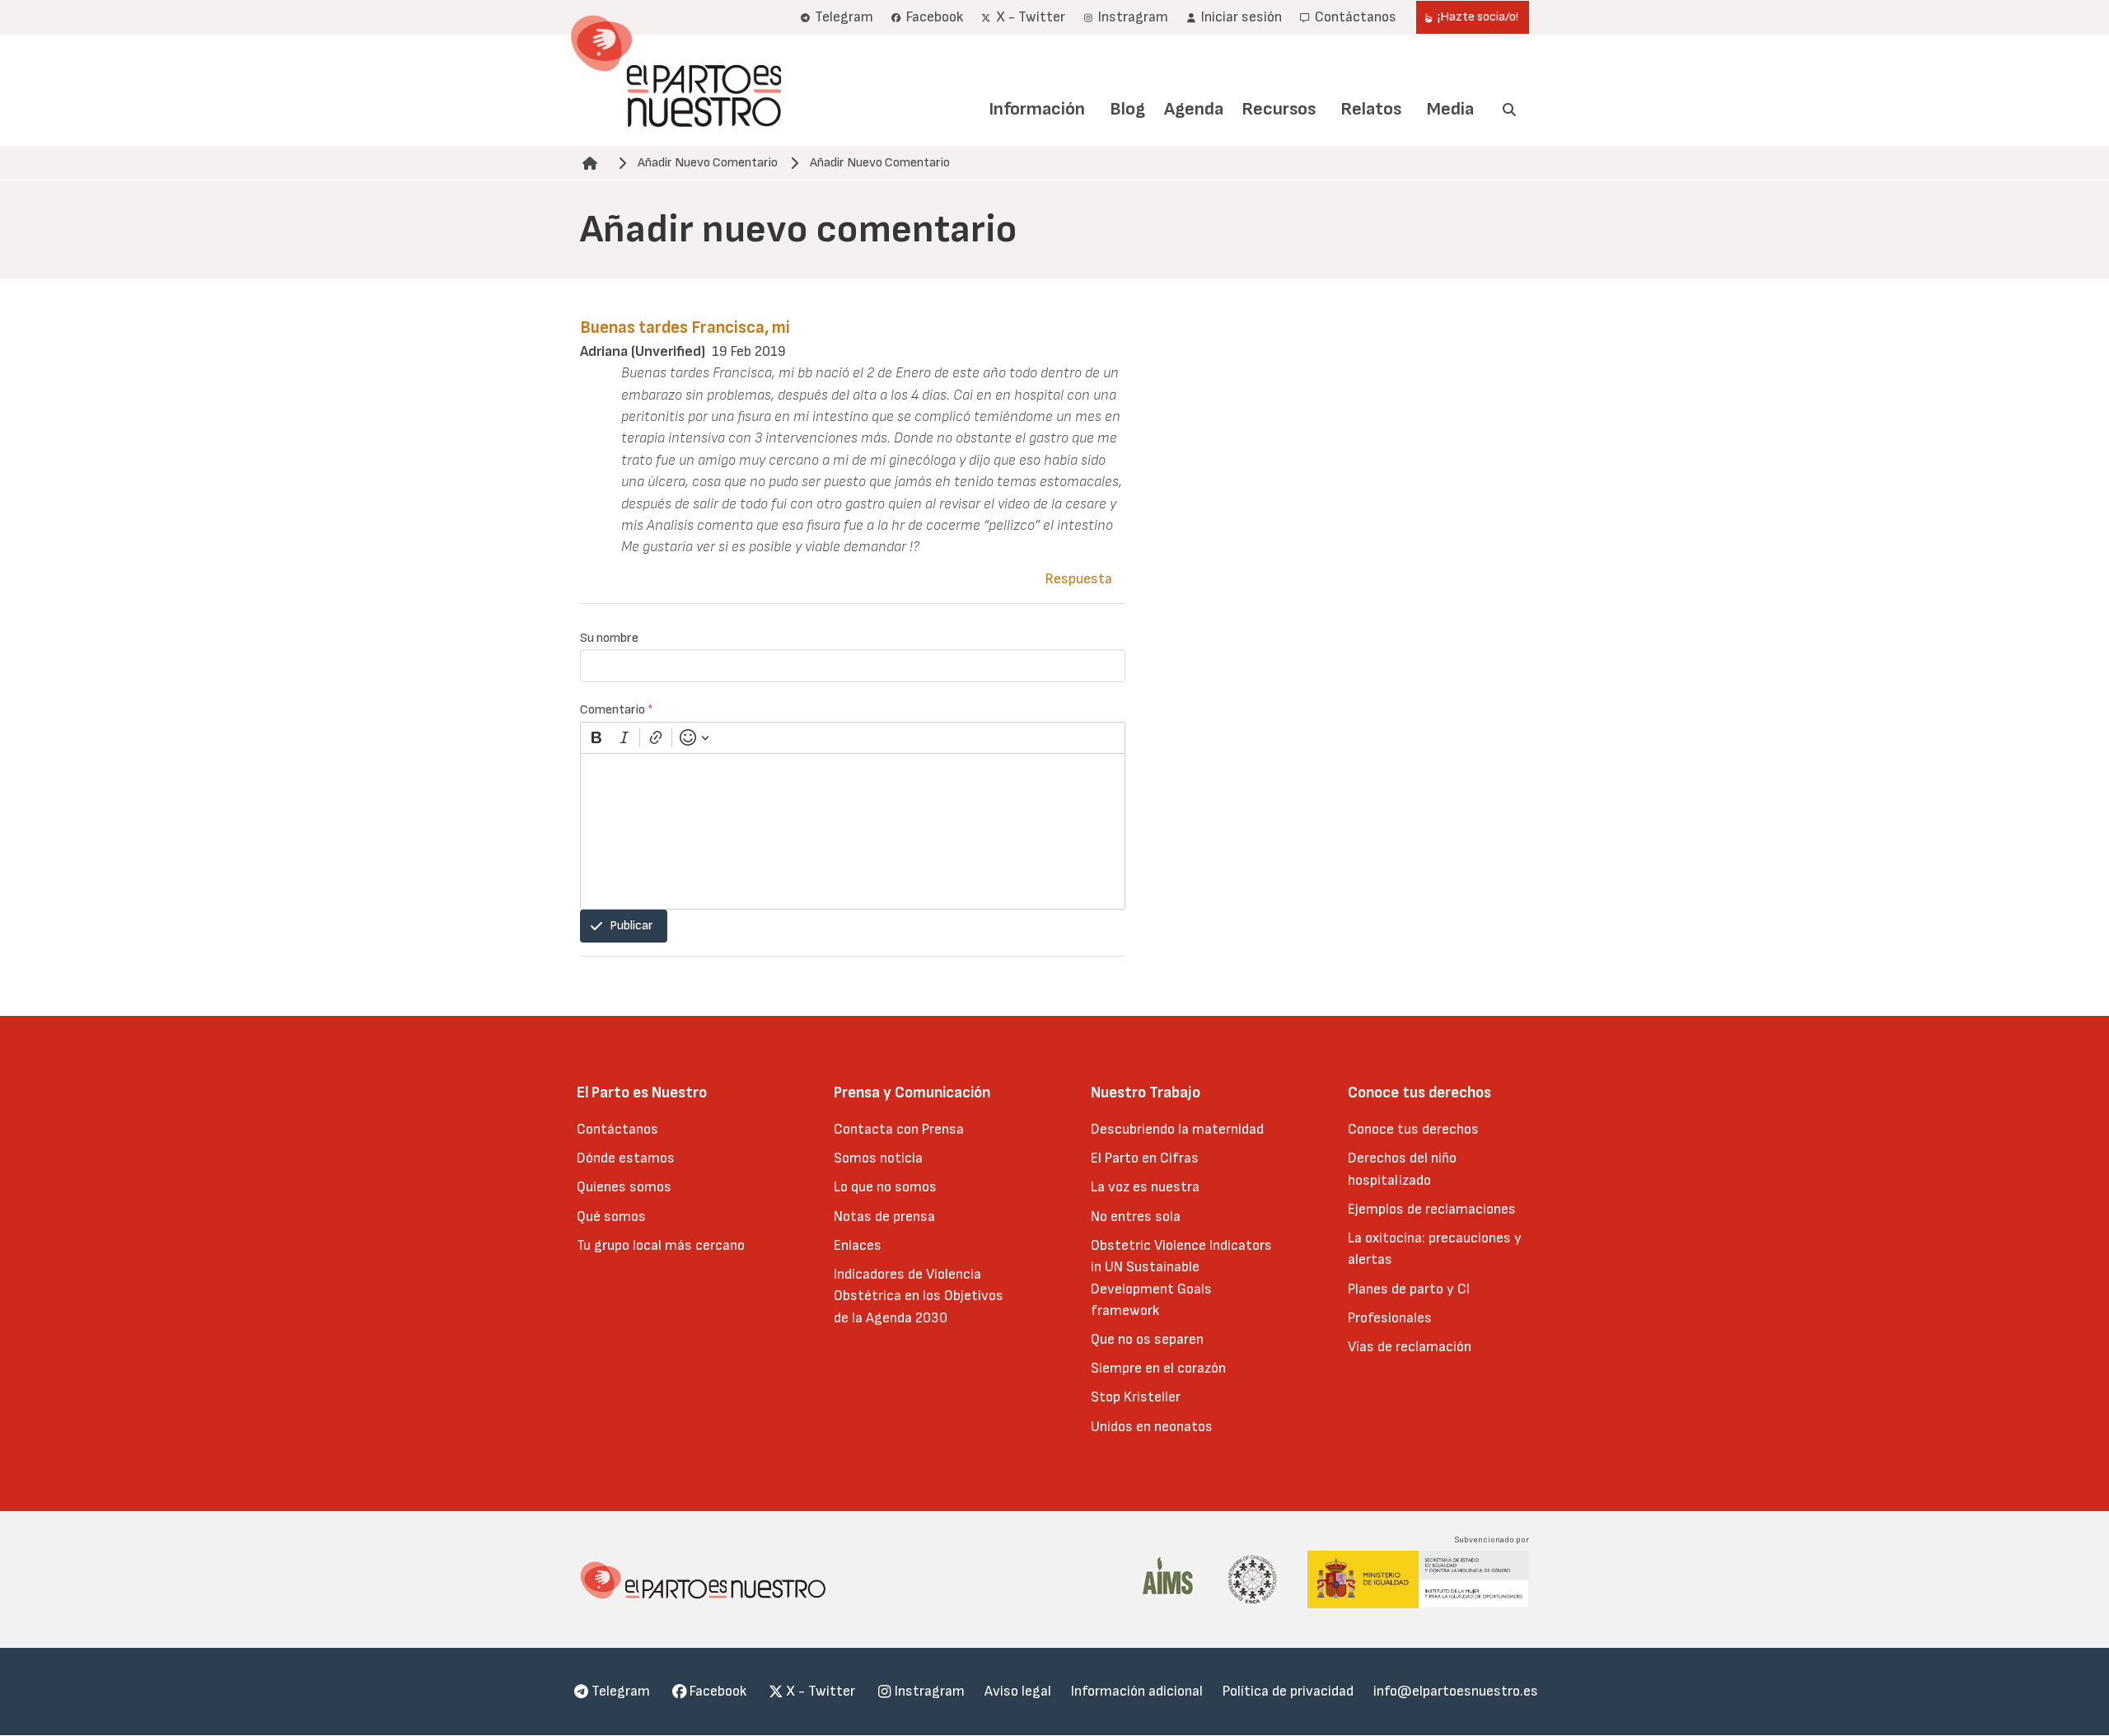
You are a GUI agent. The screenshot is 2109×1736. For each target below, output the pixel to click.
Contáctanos (617, 1129)
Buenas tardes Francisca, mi (685, 328)
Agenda (1194, 109)
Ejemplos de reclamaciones (1432, 1209)
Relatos (1371, 109)
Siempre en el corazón (1158, 1368)
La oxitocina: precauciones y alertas (1435, 1249)
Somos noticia (878, 1158)
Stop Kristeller (1136, 1397)
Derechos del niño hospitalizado (1402, 1169)
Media (1450, 109)
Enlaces (858, 1245)
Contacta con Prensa (899, 1129)
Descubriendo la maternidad (1177, 1129)
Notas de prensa (884, 1217)
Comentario (617, 710)
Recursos (1279, 109)
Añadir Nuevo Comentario (708, 163)
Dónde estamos (626, 1158)
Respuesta (1079, 579)
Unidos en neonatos (1152, 1427)
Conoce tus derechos (1413, 1129)
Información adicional (1137, 1691)
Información (1037, 109)
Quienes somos (624, 1187)
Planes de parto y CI (1409, 1289)
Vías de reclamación (1410, 1347)
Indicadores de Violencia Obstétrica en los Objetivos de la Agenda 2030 (919, 1296)
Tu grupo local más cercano (661, 1245)
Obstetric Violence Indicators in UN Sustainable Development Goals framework (1181, 1278)
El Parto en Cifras (1145, 1158)
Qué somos (611, 1217)
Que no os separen (1147, 1339)
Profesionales (1390, 1318)
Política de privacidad (1288, 1691)
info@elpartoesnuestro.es (1456, 1691)
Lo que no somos (885, 1187)
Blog (1127, 109)
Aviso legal (1018, 1691)
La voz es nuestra (1145, 1187)
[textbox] (853, 831)
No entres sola (1136, 1217)
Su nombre (609, 638)
